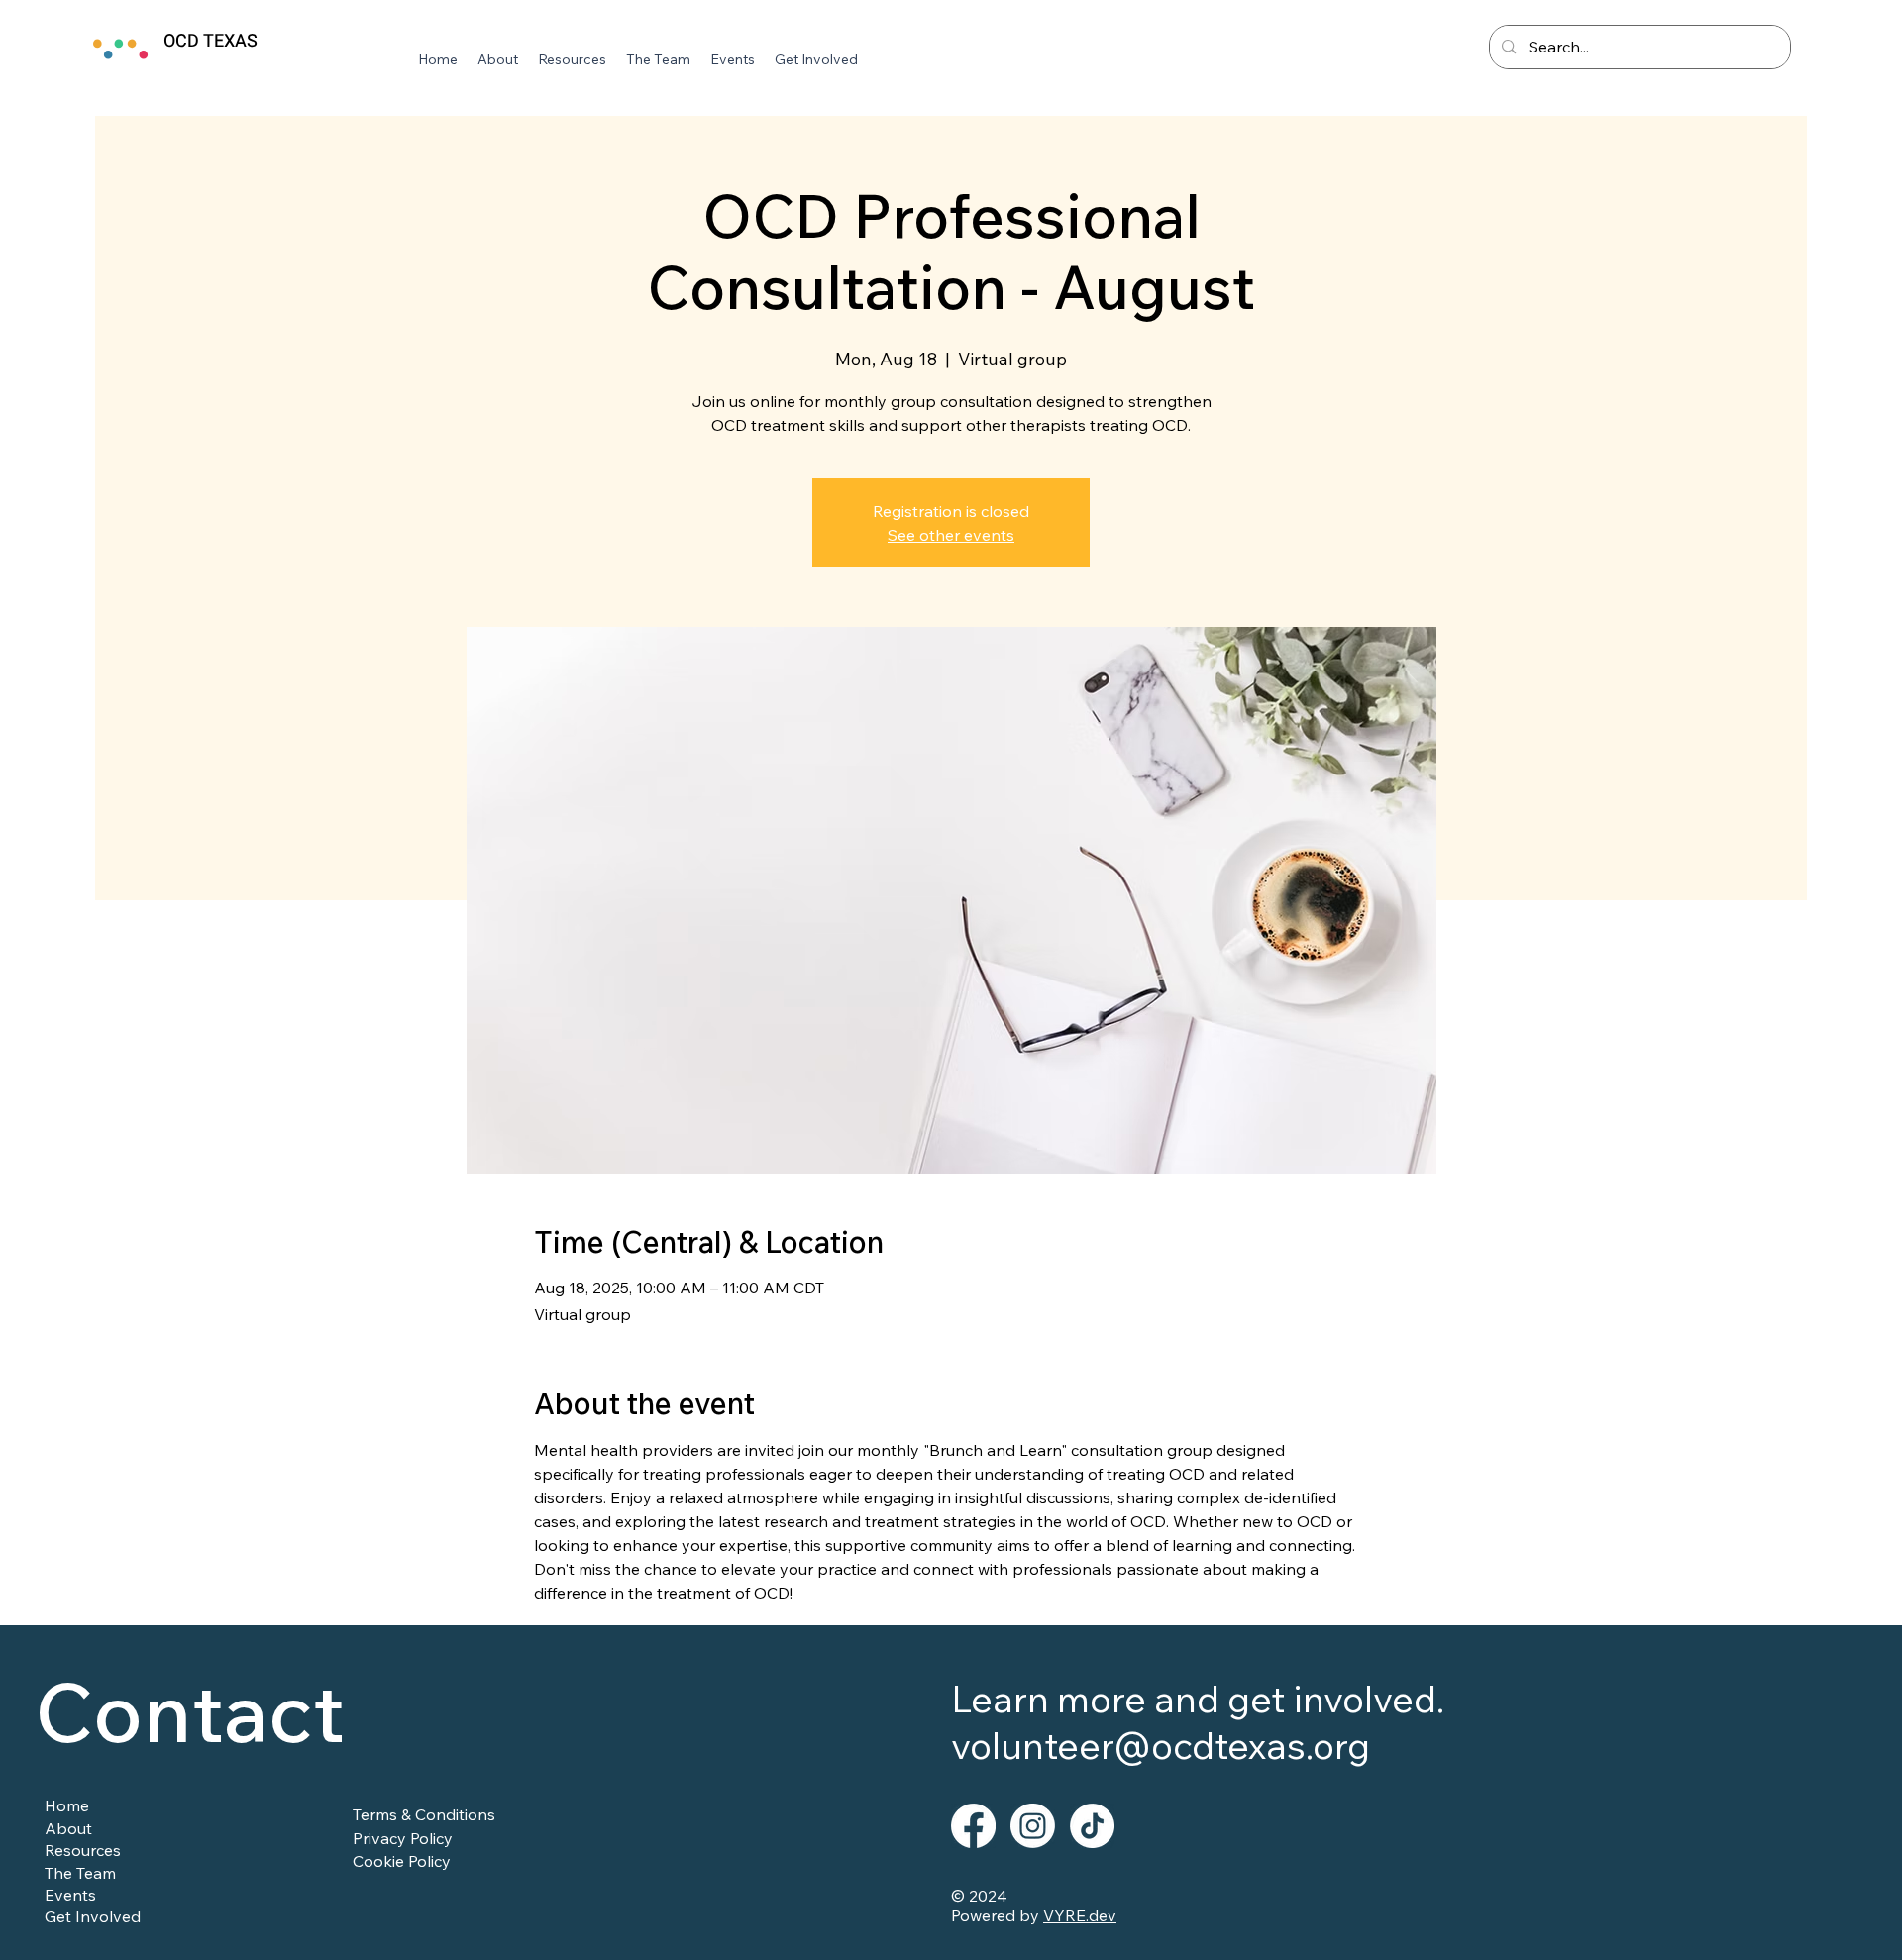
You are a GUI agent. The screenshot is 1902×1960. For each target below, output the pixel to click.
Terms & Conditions (424, 1814)
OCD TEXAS (211, 41)
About (68, 1828)
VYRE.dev (1080, 1915)
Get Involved (93, 1916)
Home (67, 1805)
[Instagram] (1033, 1826)
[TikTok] (1092, 1826)
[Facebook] (973, 1826)
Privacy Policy (403, 1838)
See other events (951, 535)
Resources (83, 1850)
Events (70, 1895)
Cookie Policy (402, 1861)
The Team (80, 1873)
